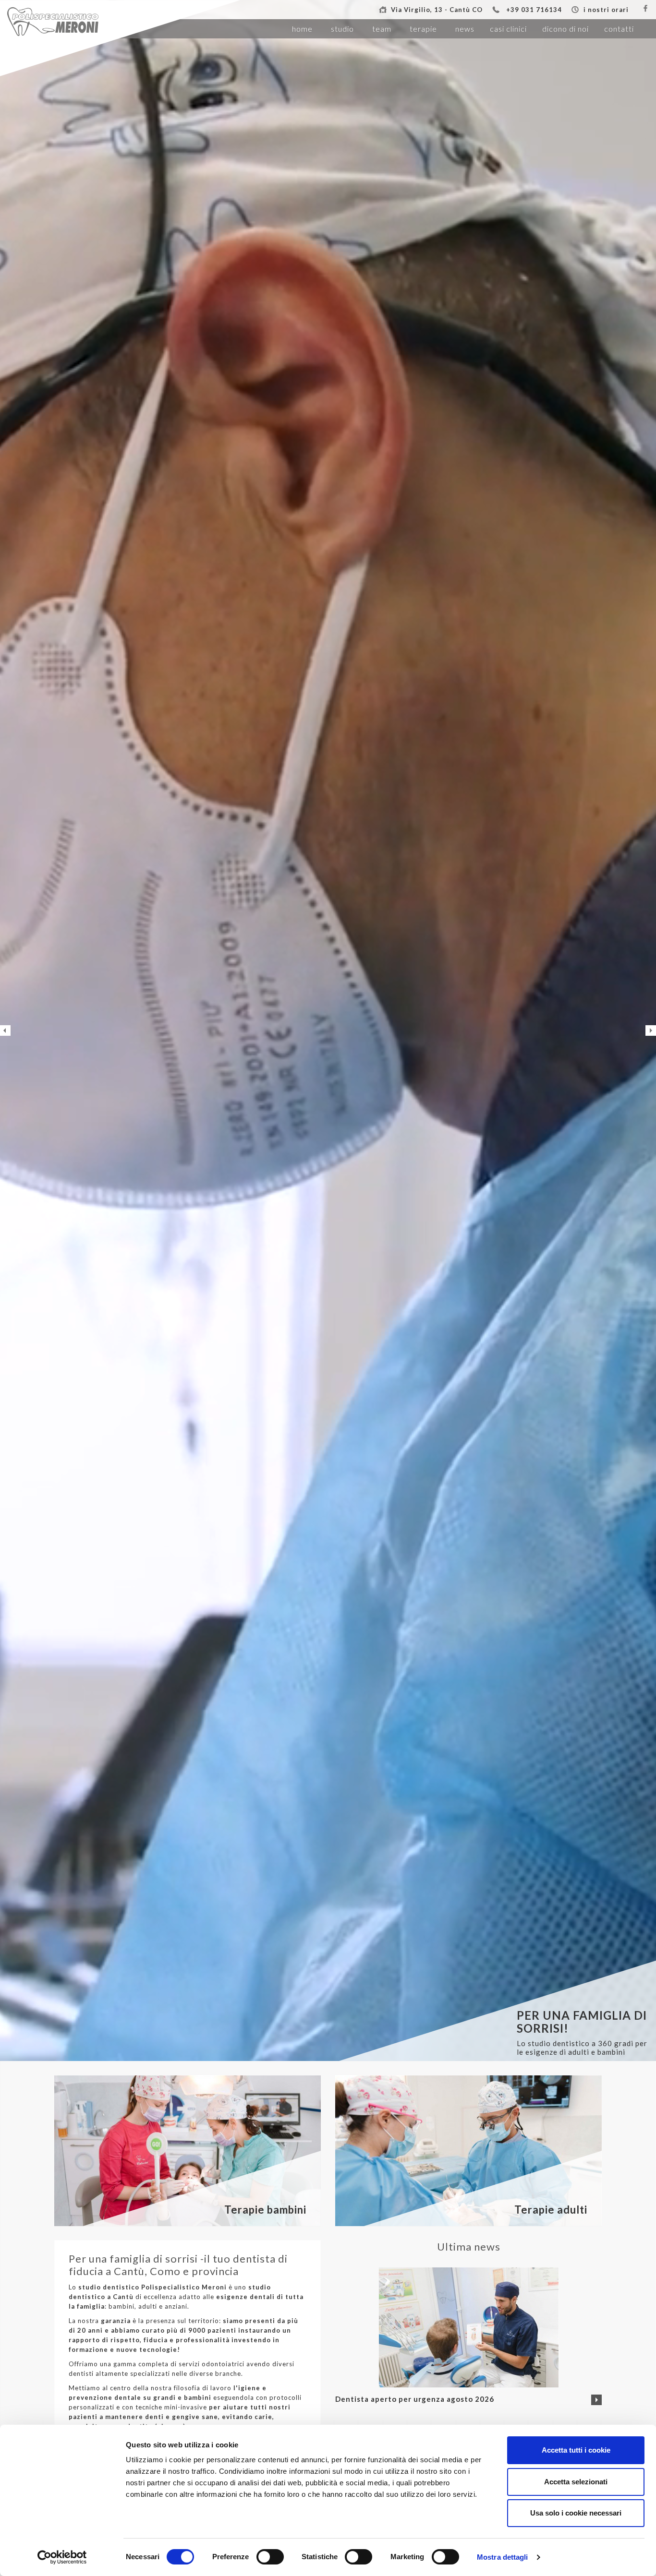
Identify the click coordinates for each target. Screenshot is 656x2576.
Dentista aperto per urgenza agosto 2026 (415, 2399)
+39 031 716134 (534, 10)
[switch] (270, 2557)
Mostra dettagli (503, 2557)
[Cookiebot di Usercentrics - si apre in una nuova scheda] (62, 2557)
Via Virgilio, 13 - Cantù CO (437, 10)
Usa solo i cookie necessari (576, 2513)
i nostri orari (606, 10)
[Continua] (596, 2400)
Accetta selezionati (576, 2482)
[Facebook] (645, 9)
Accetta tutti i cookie (576, 2450)
